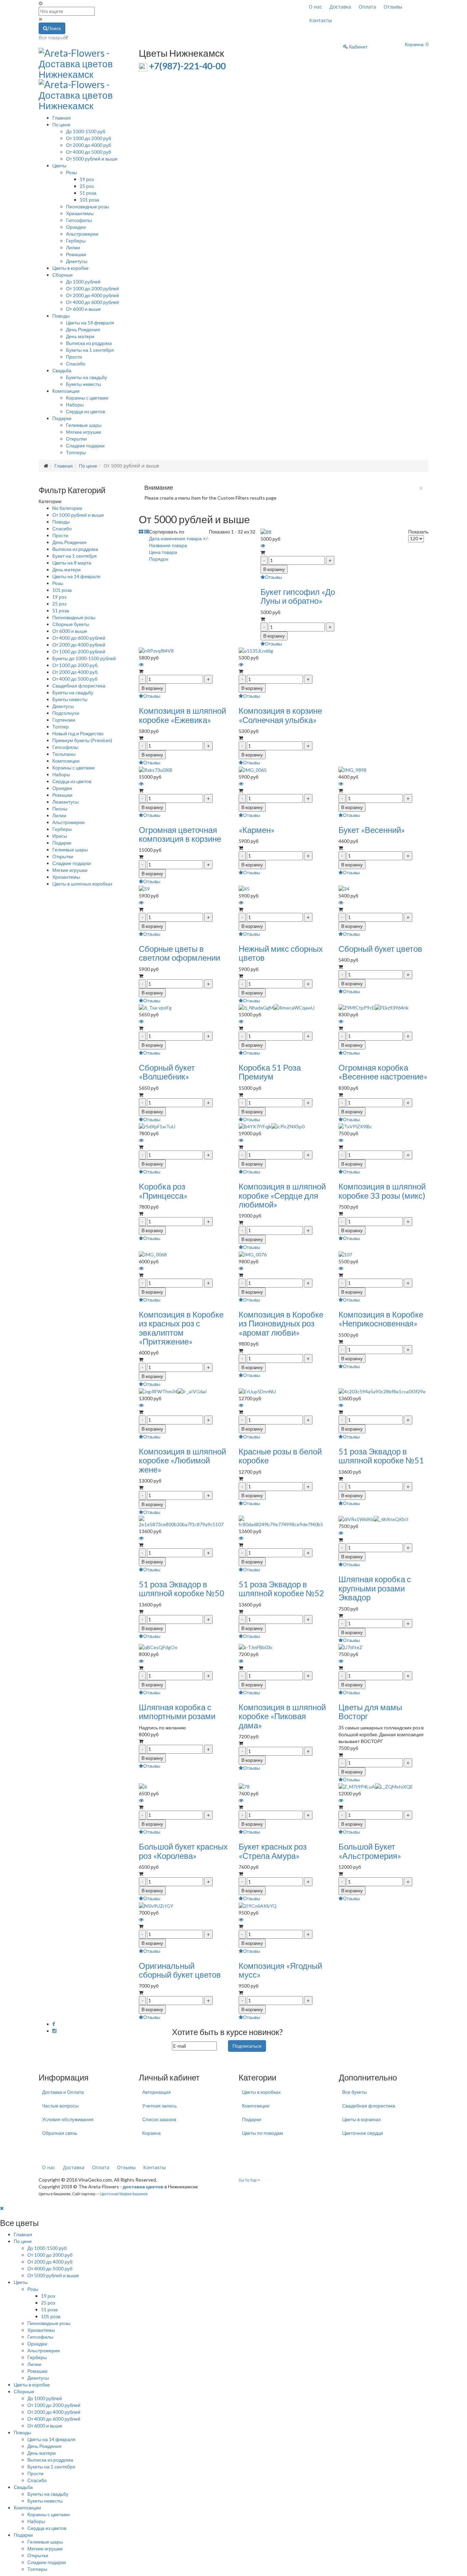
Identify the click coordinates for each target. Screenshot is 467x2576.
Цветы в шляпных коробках (82, 884)
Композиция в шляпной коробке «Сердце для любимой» (282, 1195)
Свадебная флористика (79, 686)
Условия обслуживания (68, 2119)
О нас (315, 7)
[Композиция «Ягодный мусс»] (258, 1905)
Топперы (76, 452)
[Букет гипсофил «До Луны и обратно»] (266, 532)
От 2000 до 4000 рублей (92, 295)
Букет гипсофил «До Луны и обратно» (298, 596)
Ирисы (60, 836)
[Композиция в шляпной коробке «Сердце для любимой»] (272, 1126)
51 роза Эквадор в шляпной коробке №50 (182, 1589)
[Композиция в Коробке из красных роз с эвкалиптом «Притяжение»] (153, 1254)
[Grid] (141, 532)
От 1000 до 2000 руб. (75, 665)
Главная (62, 118)
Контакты (321, 20)
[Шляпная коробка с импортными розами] (158, 1647)
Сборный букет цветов (380, 949)
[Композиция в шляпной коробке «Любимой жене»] (173, 1391)
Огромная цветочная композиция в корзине (180, 834)
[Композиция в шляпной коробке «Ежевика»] (156, 650)
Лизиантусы (65, 802)
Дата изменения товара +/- (179, 538)
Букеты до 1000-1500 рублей (84, 658)
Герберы (76, 241)
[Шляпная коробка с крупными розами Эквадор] (373, 1519)
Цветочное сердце (363, 2133)
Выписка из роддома (89, 343)
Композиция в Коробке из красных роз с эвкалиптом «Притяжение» (181, 1328)
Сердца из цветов (85, 411)
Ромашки (76, 254)
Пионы (60, 809)
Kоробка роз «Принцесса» (163, 1191)
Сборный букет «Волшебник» (167, 1072)
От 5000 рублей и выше (92, 159)
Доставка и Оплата (63, 2092)
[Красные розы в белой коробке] (257, 1391)
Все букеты (355, 2092)
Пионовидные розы (88, 206)
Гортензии (64, 720)
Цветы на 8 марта (72, 563)
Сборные (63, 275)
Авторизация (157, 2092)
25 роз (87, 186)
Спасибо (76, 364)
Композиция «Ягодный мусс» (280, 1970)
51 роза (88, 193)
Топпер (61, 727)
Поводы (61, 316)
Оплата (367, 7)
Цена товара (163, 552)
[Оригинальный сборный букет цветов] (156, 1905)
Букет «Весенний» (372, 830)
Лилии (73, 247)
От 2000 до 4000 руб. (75, 672)
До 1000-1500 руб (86, 131)
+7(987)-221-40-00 (187, 66)
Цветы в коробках (261, 2092)
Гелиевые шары (84, 425)
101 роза (89, 200)
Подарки (62, 418)
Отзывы (393, 7)
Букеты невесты (84, 384)
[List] (147, 532)
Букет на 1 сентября (75, 556)
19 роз (87, 179)
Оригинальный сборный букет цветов (180, 1970)
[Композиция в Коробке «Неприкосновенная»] (345, 1254)
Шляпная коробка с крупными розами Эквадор (375, 1588)
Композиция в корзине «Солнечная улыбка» (280, 715)
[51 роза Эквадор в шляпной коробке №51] (382, 1391)
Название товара (168, 545)
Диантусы (77, 261)
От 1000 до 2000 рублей (92, 288)
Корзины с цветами (87, 398)
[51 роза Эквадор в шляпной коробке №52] (283, 1521)
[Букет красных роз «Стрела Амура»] (244, 1786)
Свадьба (62, 370)
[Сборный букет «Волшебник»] (155, 1007)
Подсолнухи (66, 713)
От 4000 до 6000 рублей (92, 302)
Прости (74, 357)
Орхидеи (76, 227)
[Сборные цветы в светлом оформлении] (144, 888)
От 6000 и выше (83, 309)
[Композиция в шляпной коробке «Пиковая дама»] (256, 1647)
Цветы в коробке (70, 268)
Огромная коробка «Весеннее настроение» (383, 1072)
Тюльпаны (64, 754)
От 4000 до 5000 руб (89, 152)
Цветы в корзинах (362, 2119)
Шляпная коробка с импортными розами (177, 1711)
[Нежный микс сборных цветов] (244, 888)
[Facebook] (54, 2024)
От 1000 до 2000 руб (89, 138)
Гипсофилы (79, 220)
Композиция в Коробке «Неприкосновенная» (381, 1319)
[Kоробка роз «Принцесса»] (157, 1126)
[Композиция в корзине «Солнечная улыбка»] (256, 650)
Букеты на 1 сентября (90, 350)
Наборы (75, 405)
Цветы (59, 165)
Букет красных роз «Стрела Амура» (273, 1851)
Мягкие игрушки (84, 432)
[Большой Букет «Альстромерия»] (376, 1786)
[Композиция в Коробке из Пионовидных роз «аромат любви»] (253, 1254)
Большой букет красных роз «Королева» (183, 1851)
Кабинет (358, 47)
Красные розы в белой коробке (280, 1456)
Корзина (151, 2133)
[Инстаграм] (54, 2031)
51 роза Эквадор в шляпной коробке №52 (281, 1589)
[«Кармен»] (253, 769)
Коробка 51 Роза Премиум (270, 1072)
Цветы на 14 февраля (90, 323)
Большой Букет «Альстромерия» (370, 1851)
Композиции (66, 391)
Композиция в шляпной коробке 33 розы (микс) (382, 1191)
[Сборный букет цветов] (344, 888)
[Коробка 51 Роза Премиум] (277, 1007)
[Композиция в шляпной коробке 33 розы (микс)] (355, 1126)
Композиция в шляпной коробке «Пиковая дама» (282, 1716)
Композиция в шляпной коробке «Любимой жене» (182, 1460)
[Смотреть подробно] (263, 546)
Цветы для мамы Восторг (370, 1711)
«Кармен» (257, 830)
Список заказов (159, 2119)
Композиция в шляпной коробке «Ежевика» (182, 715)
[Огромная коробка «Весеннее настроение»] (373, 1007)
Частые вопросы (60, 2106)
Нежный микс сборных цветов (281, 953)
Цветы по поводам (263, 2133)
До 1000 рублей (83, 282)
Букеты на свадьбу (86, 377)
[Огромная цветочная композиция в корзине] (156, 769)
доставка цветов (143, 2187)
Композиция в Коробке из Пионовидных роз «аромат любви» (281, 1323)
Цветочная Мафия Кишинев (124, 2194)
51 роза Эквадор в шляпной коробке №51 (381, 1456)
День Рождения (83, 329)
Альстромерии (82, 234)
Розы (71, 172)
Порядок (159, 559)
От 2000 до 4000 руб (89, 145)
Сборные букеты (71, 624)
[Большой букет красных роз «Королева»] (143, 1786)
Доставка (340, 7)
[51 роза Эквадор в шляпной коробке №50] (184, 1521)
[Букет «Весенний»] (352, 769)
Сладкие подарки (85, 445)
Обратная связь (60, 2133)
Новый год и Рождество (78, 733)
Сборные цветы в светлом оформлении (179, 953)
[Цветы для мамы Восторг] (350, 1647)
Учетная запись (159, 2106)
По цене (61, 124)
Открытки (76, 439)
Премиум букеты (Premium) (82, 740)
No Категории (67, 508)
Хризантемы (80, 213)
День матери (80, 336)
